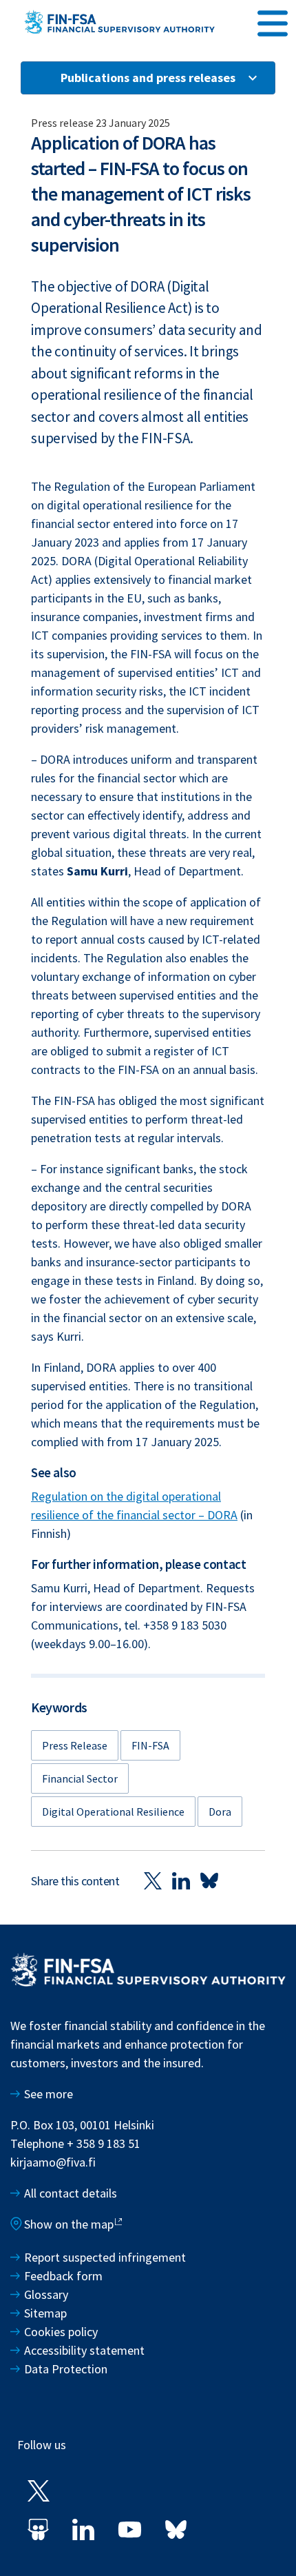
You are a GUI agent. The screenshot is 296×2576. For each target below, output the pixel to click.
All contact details (71, 2193)
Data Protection (66, 2369)
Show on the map (69, 2224)
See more (49, 2094)
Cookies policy (61, 2332)
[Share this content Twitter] (153, 1880)
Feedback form (63, 2276)
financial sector (80, 1778)
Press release (75, 1745)
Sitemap (45, 2313)
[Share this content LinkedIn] (181, 1880)
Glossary (46, 2294)
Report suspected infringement (106, 2257)
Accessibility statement (84, 2350)
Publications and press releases (148, 78)
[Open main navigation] (273, 21)
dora (220, 1812)
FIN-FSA (150, 1745)
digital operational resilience (113, 1812)
